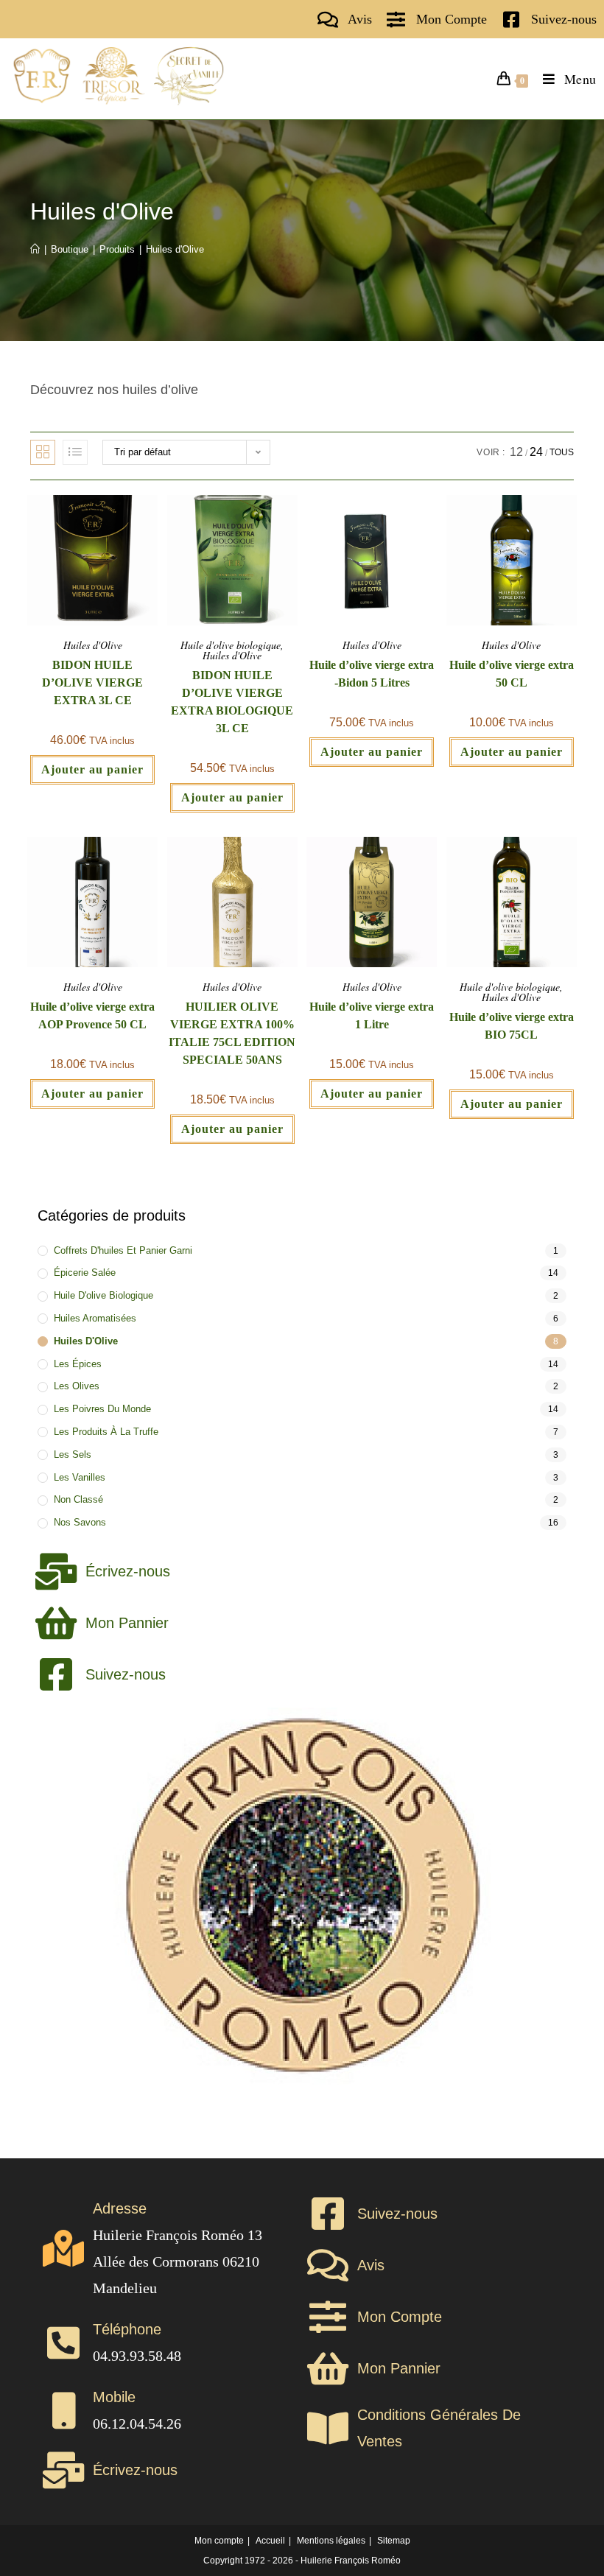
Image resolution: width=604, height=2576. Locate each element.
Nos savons (80, 1522)
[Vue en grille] (43, 452)
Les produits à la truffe (106, 1432)
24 (536, 452)
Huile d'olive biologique (231, 645)
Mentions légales (331, 2541)
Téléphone (127, 2329)
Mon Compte (452, 19)
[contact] (511, 20)
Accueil (270, 2541)
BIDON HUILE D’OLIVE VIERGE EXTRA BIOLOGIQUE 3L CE (232, 702)
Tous (562, 452)
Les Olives (77, 1386)
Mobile (114, 2397)
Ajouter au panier (92, 769)
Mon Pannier (127, 1623)
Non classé (78, 1499)
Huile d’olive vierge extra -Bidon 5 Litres (372, 674)
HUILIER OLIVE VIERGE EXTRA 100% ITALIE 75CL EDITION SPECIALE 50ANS (232, 1033)
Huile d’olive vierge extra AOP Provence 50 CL (92, 1015)
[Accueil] (35, 249)
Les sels (73, 1454)
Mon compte (219, 2541)
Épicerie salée (85, 1273)
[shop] (396, 20)
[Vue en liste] (75, 452)
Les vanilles (80, 1477)
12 (516, 452)
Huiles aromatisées (95, 1318)
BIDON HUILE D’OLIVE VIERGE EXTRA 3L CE (92, 682)
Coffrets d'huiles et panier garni (123, 1250)
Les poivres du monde (102, 1409)
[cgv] (328, 2428)
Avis (360, 19)
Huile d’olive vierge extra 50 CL (512, 674)
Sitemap (394, 2541)
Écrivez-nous (128, 1571)
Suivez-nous (564, 19)
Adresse (120, 2208)
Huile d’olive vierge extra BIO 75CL (512, 1026)
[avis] (327, 20)
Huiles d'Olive (175, 249)
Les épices (78, 1364)
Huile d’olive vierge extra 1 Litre (372, 1015)
